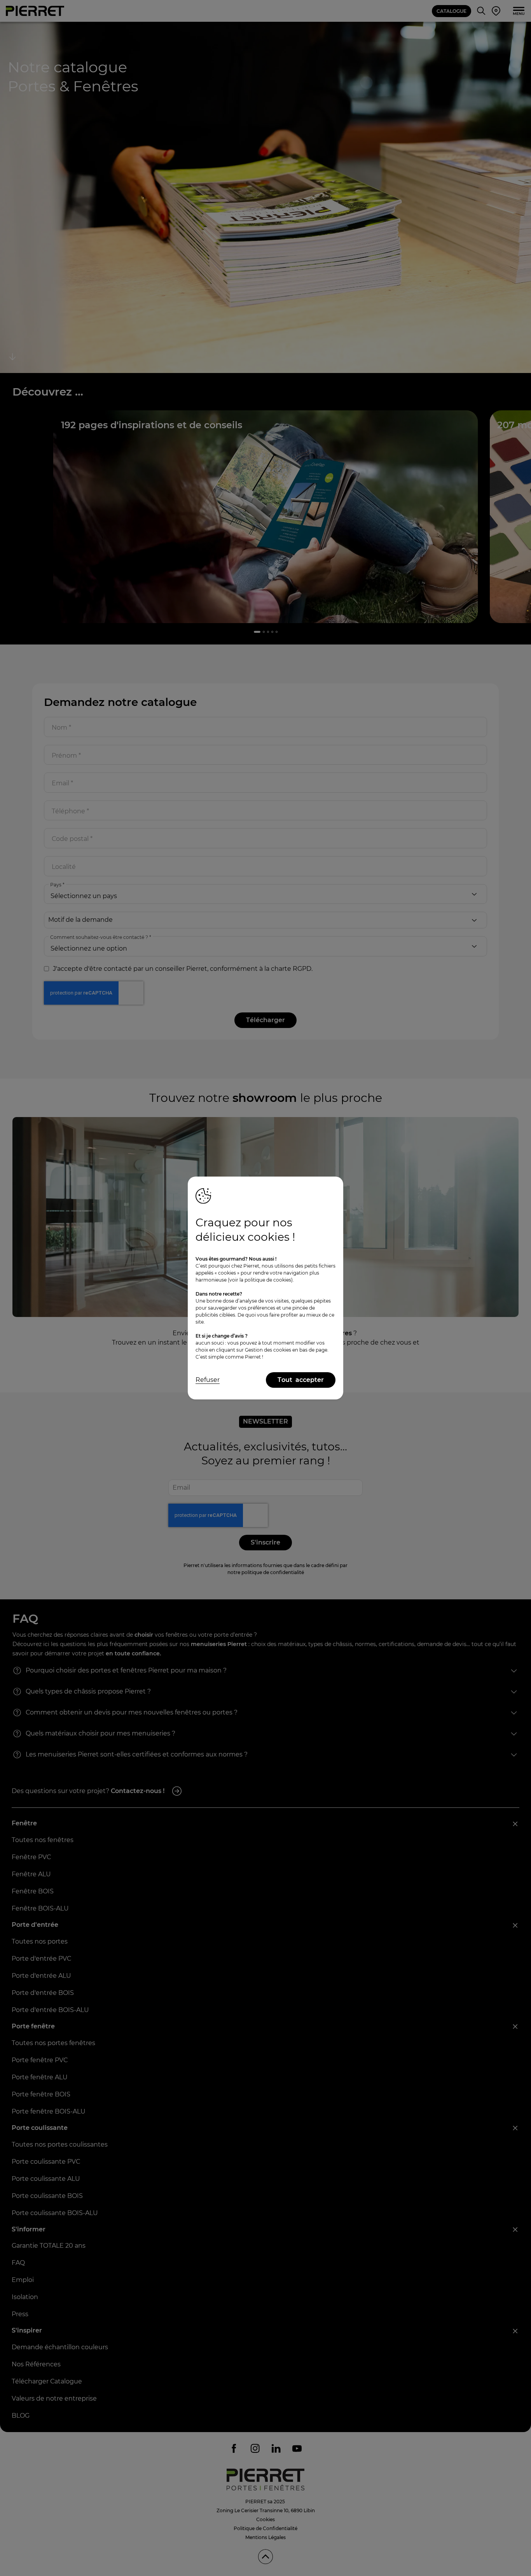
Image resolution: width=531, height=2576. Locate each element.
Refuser (208, 1380)
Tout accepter (301, 1380)
